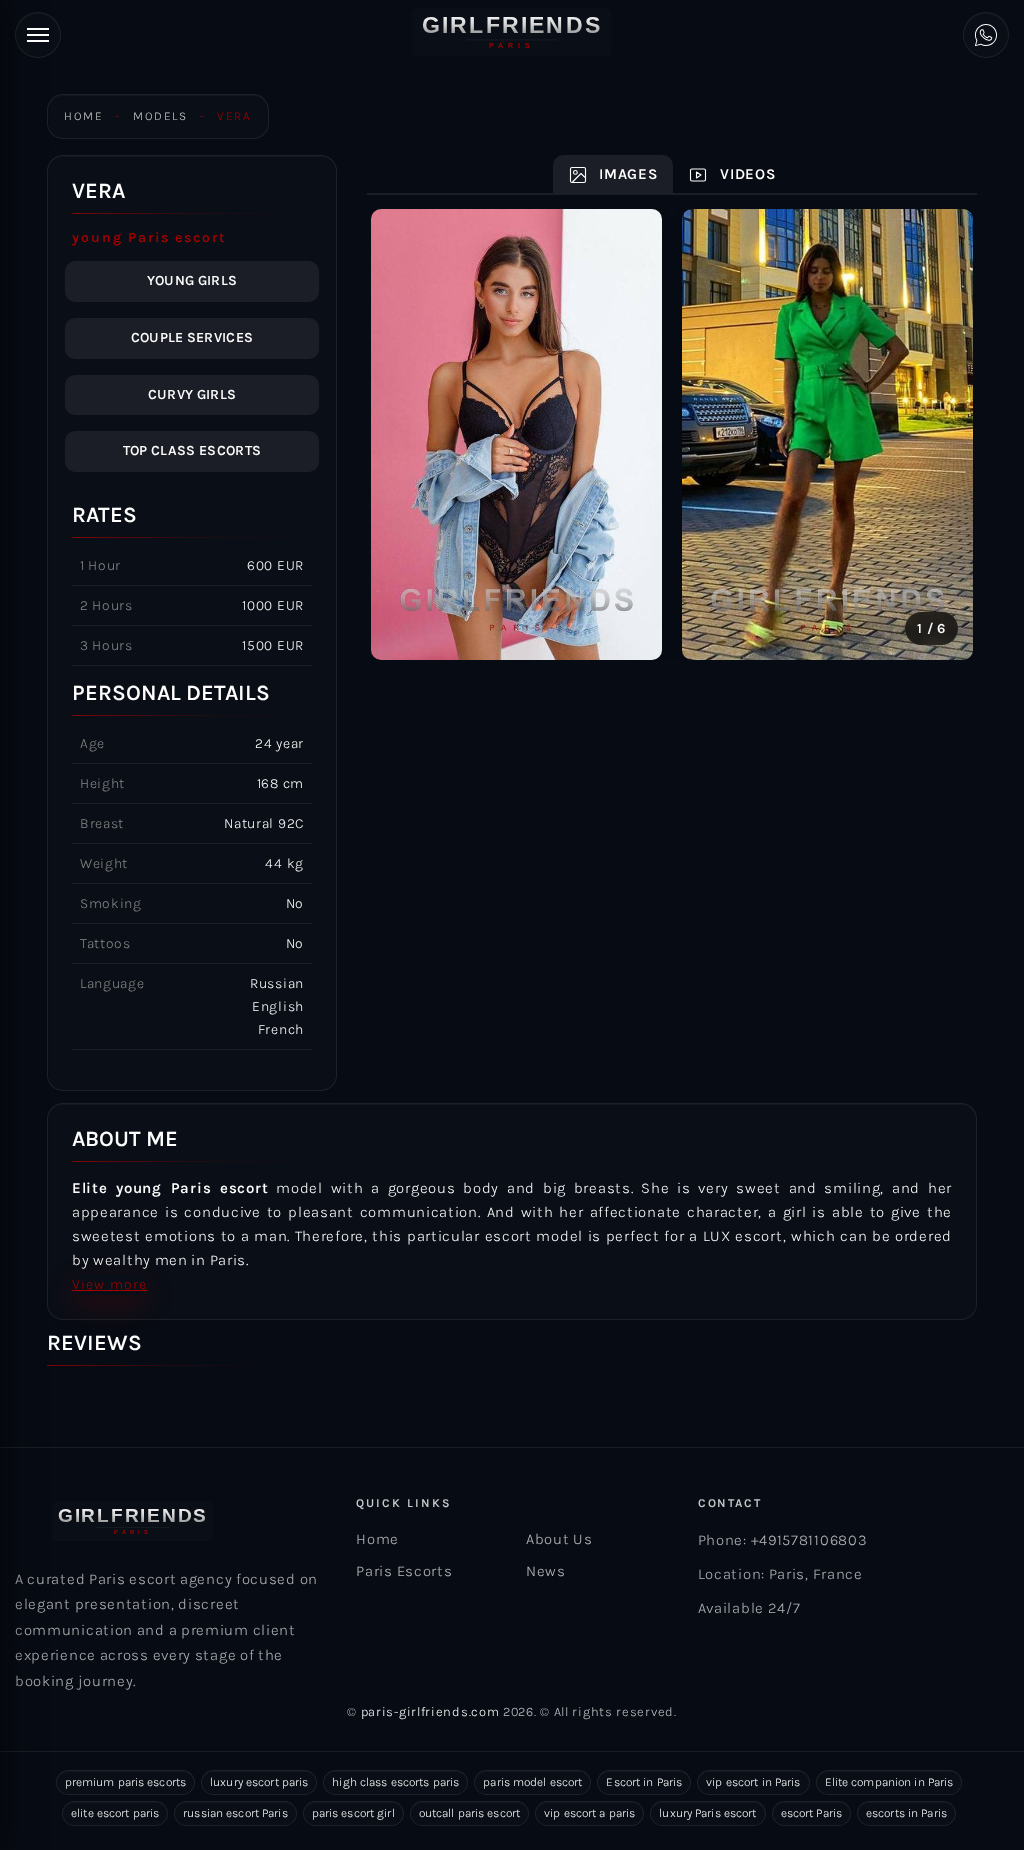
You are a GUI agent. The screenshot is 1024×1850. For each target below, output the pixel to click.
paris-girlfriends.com (430, 1711)
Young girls (192, 280)
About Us (559, 1539)
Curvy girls (192, 394)
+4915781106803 (809, 1540)
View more (109, 1284)
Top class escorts (192, 450)
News (546, 1571)
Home (83, 116)
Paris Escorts (404, 1571)
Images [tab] (626, 174)
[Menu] (38, 35)
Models (160, 116)
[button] (408, 435)
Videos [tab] (745, 174)
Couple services (192, 337)
